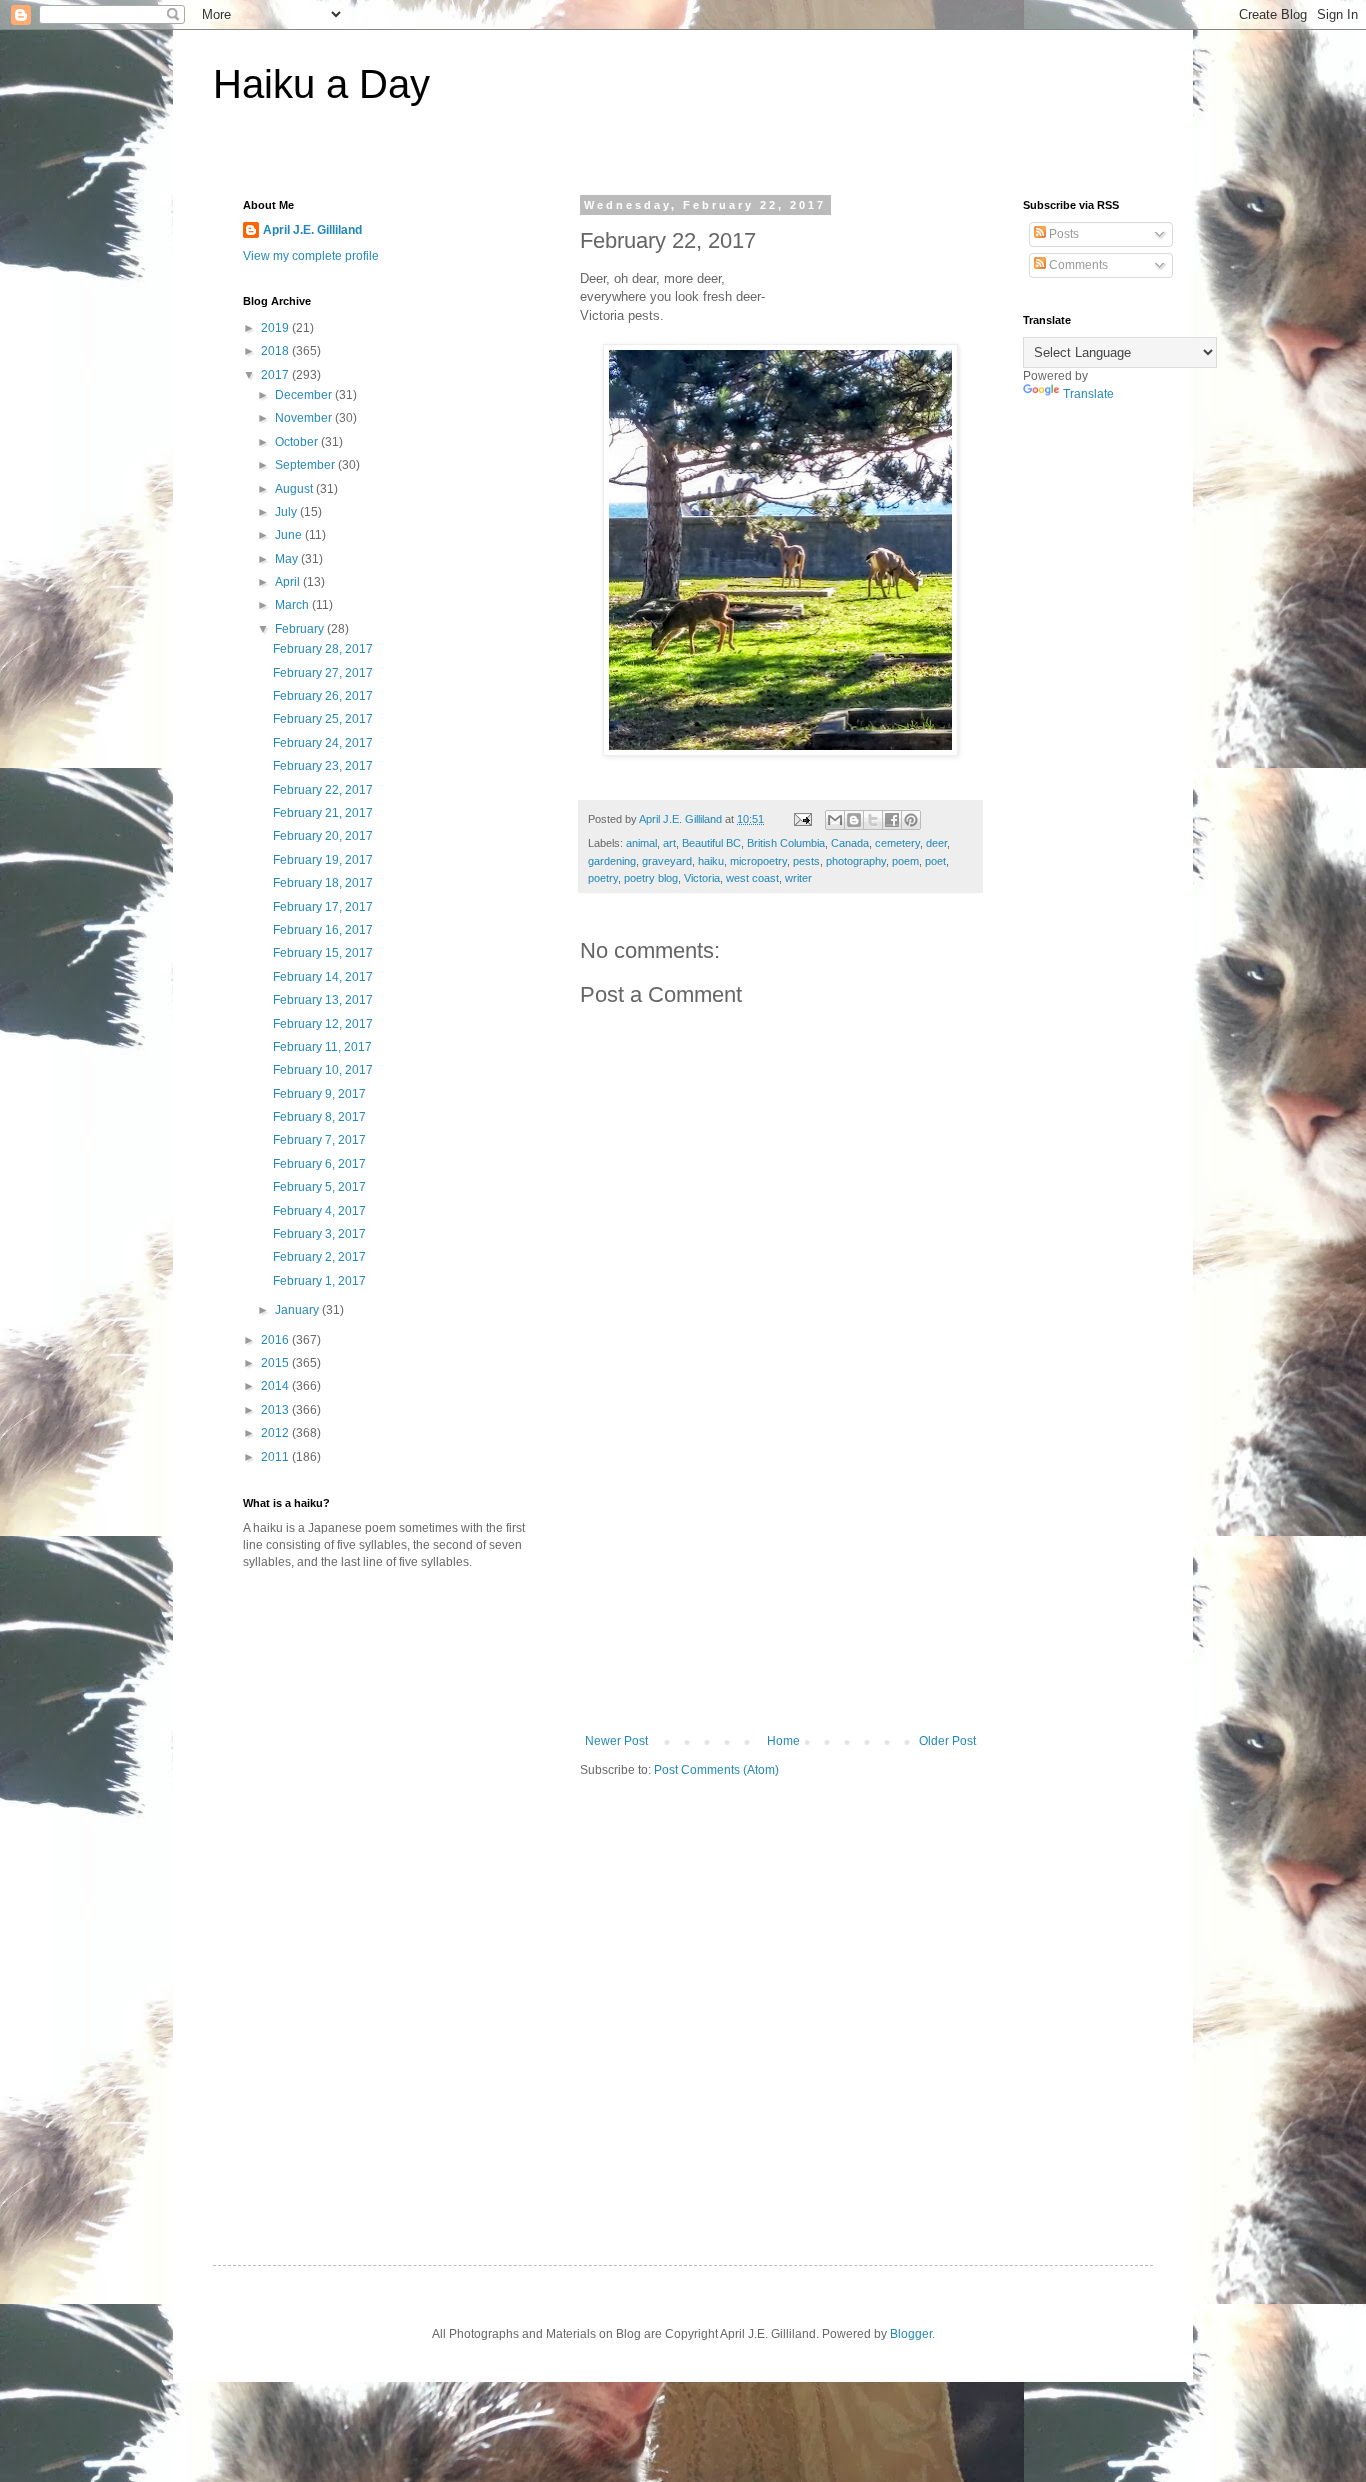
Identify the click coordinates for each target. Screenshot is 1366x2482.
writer (798, 878)
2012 (276, 1433)
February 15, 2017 (323, 953)
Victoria (702, 878)
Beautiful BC (711, 843)
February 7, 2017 (319, 1140)
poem (905, 861)
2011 (276, 1457)
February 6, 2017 (319, 1164)
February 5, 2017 (319, 1187)
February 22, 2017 (323, 790)
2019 (276, 328)
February (301, 629)
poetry (603, 878)
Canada (850, 843)
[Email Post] (802, 819)
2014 (276, 1386)
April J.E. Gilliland (312, 230)
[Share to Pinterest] (911, 820)
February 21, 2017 (323, 813)
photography (856, 861)
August (295, 489)
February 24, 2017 (323, 743)
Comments (1077, 265)
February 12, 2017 (323, 1024)
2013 (276, 1410)
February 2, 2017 (319, 1257)
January (298, 1310)
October (298, 442)
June (290, 535)
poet (935, 861)
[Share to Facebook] (892, 820)
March (293, 605)
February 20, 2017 (323, 836)
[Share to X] (873, 820)
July (287, 512)
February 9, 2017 (319, 1094)
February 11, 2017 (322, 1047)
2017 (276, 375)
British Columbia (786, 843)
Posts (1062, 234)
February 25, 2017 (323, 719)
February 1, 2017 (319, 1281)
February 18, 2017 (323, 883)
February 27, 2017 (323, 673)
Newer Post (616, 1741)
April (289, 582)
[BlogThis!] (854, 820)
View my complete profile (311, 256)
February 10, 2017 (323, 1070)
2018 (276, 351)
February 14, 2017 (323, 977)
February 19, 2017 (323, 860)
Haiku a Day (321, 84)
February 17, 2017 (323, 907)
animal (641, 843)
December (305, 395)
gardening (612, 861)
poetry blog (651, 878)
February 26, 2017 (323, 696)
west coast (752, 878)
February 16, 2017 (323, 930)
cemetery (897, 843)
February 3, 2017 (319, 1234)
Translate (1088, 394)
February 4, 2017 (319, 1211)
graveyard (667, 861)
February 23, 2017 (323, 766)
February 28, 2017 (323, 649)
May (288, 559)
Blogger (911, 2334)
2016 (276, 1340)
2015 (276, 1363)
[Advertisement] (781, 1584)
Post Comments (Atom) (716, 1770)
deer (936, 843)
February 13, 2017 (323, 1000)
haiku (711, 861)
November (305, 418)
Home (783, 1741)
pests (806, 861)
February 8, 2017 (319, 1117)
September (306, 465)
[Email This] (835, 820)
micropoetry (758, 861)
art (669, 843)
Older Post (947, 1741)
